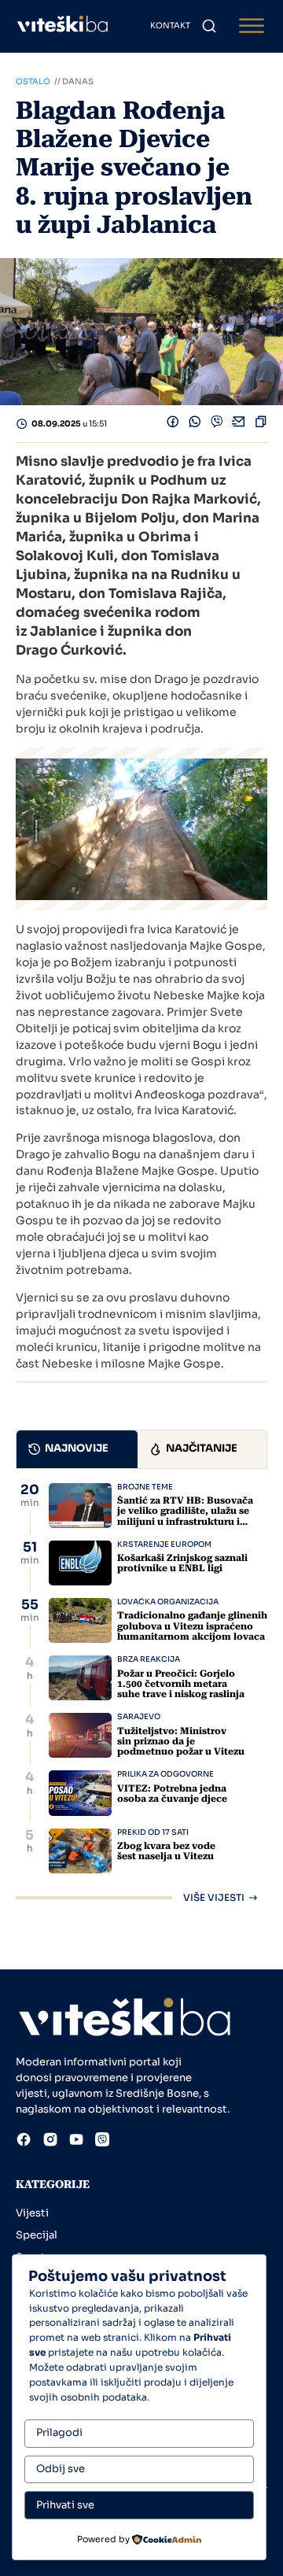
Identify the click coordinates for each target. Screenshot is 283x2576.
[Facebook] (173, 424)
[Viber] (217, 424)
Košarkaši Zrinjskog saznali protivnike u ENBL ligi (182, 1563)
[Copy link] (261, 424)
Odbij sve (61, 2469)
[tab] (77, 1449)
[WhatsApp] (195, 424)
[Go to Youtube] (76, 2142)
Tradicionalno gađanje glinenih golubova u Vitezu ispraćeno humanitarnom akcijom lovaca (192, 1626)
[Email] (239, 424)
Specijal (37, 2235)
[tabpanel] (141, 1693)
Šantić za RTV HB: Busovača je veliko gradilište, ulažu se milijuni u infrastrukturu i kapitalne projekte (185, 1516)
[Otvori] (252, 26)
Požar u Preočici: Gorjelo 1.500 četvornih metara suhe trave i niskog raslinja (181, 1684)
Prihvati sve (65, 2505)
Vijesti (32, 2213)
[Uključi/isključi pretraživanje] (209, 26)
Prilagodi (59, 2432)
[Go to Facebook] (24, 2142)
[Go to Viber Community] (102, 2142)
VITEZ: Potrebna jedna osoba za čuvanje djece (172, 1794)
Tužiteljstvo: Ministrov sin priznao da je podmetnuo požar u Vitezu (181, 1741)
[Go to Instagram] (50, 2142)
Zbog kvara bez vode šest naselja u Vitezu (166, 1851)
